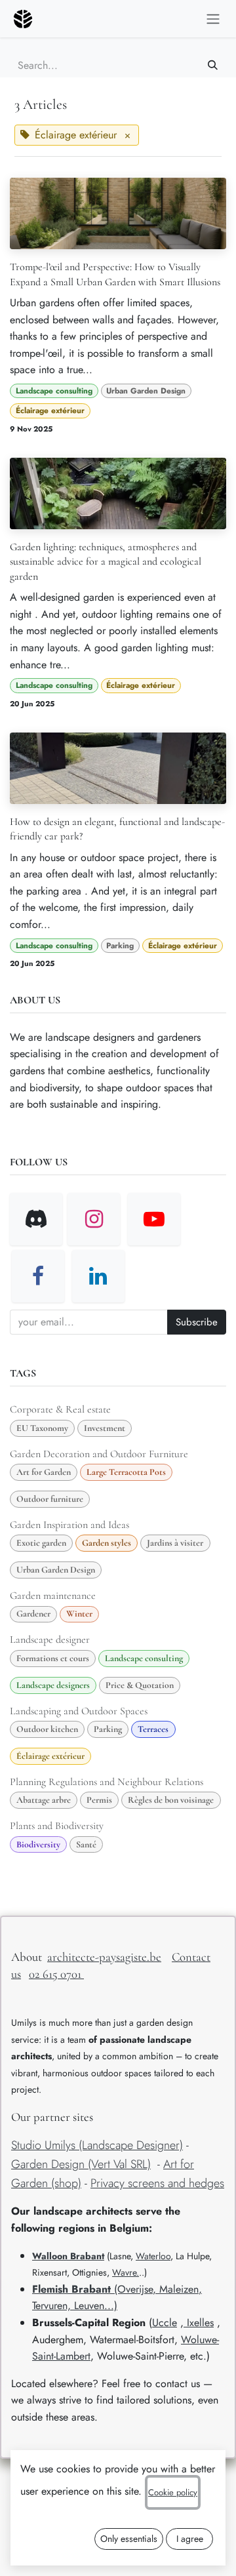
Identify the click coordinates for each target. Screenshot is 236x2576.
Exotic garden (41, 1543)
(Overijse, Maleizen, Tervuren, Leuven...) (117, 2298)
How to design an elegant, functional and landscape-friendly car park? (117, 829)
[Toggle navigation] (213, 19)
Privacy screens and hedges (157, 2183)
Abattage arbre (44, 1800)
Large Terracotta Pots (126, 1472)
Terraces (153, 1729)
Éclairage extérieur (50, 411)
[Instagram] (94, 1219)
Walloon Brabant (68, 2256)
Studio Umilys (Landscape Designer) (97, 2145)
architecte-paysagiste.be (104, 1957)
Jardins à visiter (175, 1543)
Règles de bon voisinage (171, 1800)
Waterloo (153, 2256)
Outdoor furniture (50, 1499)
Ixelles (199, 2323)
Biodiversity (38, 1844)
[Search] (213, 65)
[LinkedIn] (98, 1276)
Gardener (33, 1614)
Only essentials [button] (129, 2539)
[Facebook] (38, 1276)
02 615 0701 (56, 1974)
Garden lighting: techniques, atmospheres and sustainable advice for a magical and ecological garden (106, 562)
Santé (86, 1844)
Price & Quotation (140, 1685)
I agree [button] (190, 2539)
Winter (79, 1614)
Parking (120, 946)
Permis (99, 1800)
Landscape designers (53, 1685)
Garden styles (107, 1543)
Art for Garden (44, 1472)
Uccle (165, 2323)
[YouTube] (154, 1219)
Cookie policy (173, 2492)
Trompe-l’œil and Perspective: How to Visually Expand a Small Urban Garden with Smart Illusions (115, 274)
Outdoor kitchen (47, 1729)
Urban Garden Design (146, 391)
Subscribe (197, 1322)
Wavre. (126, 2272)
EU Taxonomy (42, 1428)
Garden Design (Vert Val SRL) (81, 2164)
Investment (105, 1428)
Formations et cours (53, 1658)
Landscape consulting (54, 391)
